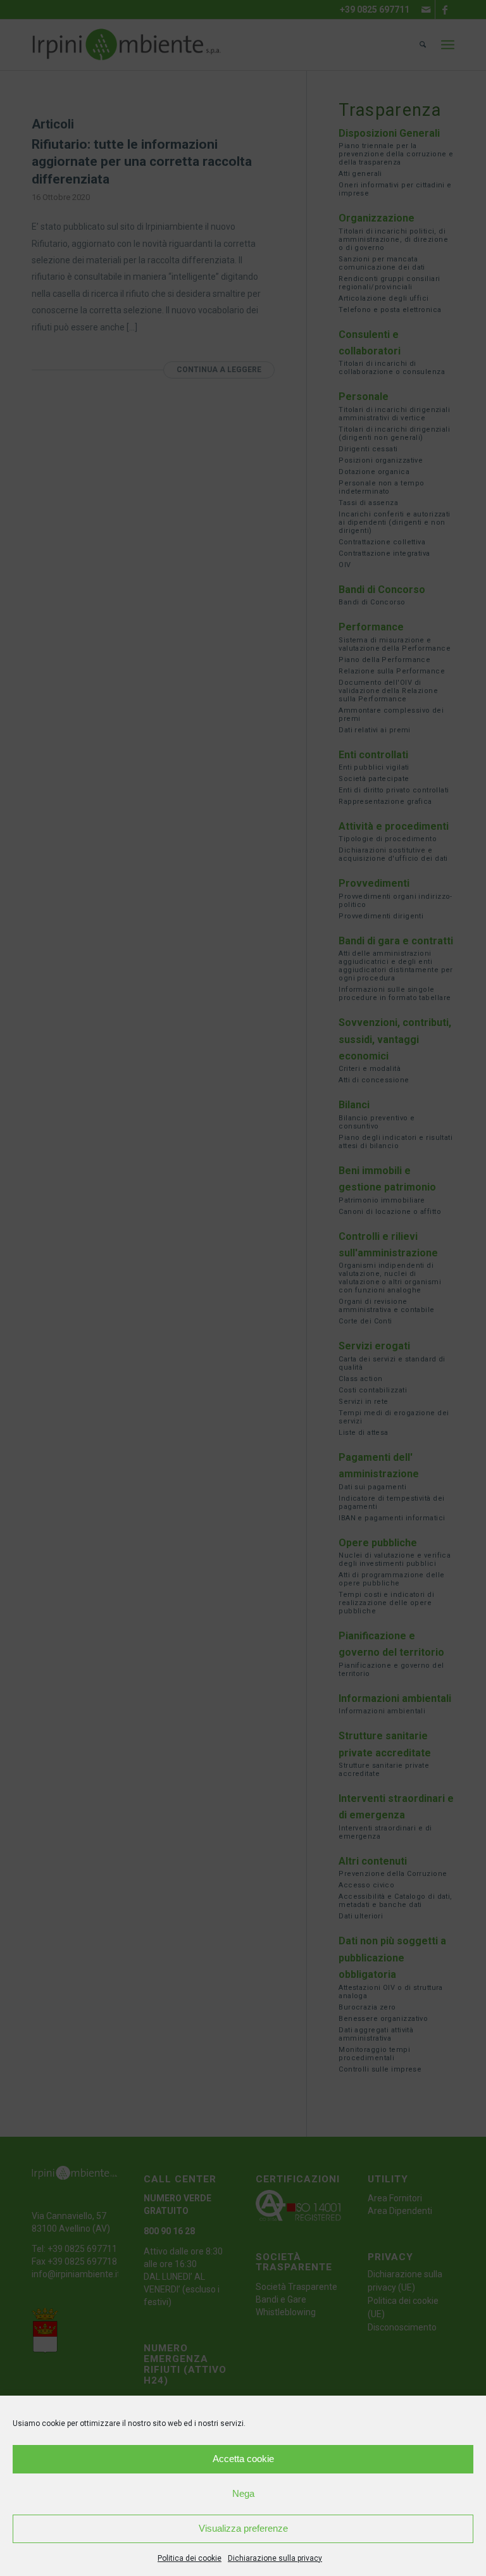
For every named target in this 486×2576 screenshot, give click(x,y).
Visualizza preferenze (243, 2528)
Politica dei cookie (190, 2558)
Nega (243, 2493)
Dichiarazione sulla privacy (275, 2558)
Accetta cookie (243, 2459)
